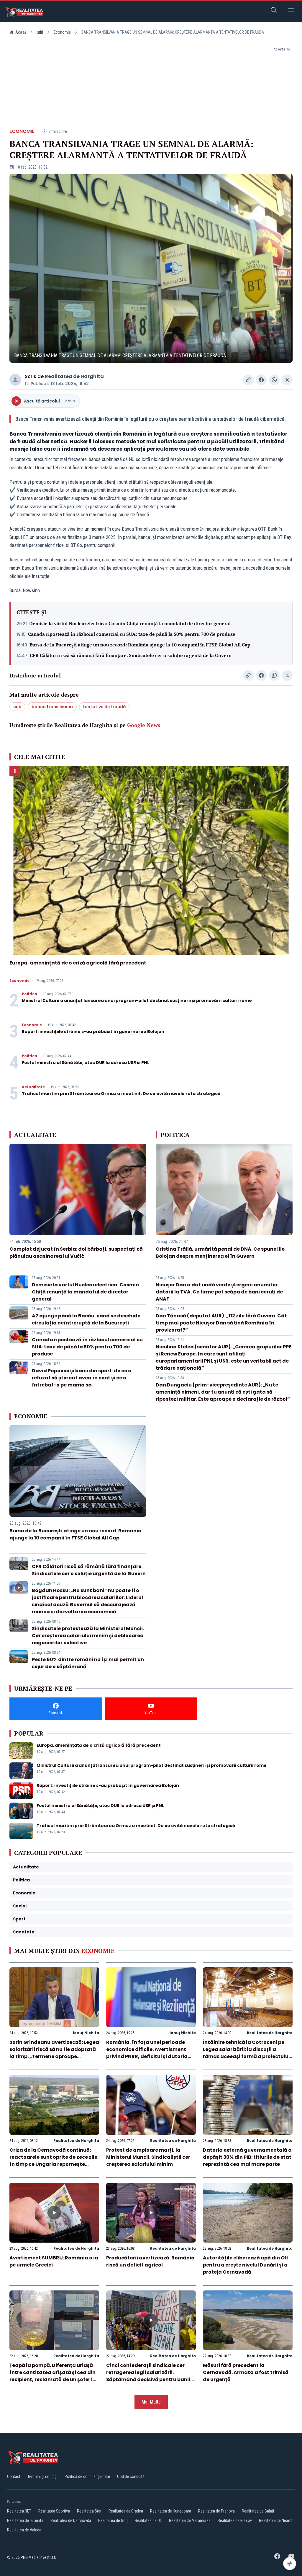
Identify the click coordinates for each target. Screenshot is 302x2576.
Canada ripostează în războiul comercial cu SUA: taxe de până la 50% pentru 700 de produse (132, 634)
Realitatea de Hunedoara (171, 2511)
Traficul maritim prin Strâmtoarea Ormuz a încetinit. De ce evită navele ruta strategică (121, 1094)
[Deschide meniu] (291, 11)
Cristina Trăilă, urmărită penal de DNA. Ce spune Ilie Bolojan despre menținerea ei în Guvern (220, 1253)
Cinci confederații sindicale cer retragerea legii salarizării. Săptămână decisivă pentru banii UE (148, 2376)
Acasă (21, 32)
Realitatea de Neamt (276, 2520)
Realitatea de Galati (258, 2511)
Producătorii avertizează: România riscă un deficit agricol (150, 2261)
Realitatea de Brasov (235, 2520)
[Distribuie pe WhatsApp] (274, 380)
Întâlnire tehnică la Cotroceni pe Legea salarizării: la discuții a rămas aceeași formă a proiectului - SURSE (246, 2053)
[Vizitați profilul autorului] (15, 380)
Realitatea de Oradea (126, 2511)
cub (17, 707)
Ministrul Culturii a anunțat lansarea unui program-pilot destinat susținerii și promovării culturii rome (137, 1001)
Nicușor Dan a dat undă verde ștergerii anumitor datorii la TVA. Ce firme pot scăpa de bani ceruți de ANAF (219, 1292)
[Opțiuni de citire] (290, 2564)
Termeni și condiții (42, 2476)
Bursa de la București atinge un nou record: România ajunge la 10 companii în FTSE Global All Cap (140, 645)
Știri (40, 32)
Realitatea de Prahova (216, 2511)
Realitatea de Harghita (74, 376)
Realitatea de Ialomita (25, 2520)
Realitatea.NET (19, 2511)
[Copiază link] (248, 380)
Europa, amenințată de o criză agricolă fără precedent (78, 963)
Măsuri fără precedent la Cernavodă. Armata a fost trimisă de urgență (246, 2372)
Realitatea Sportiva (54, 2511)
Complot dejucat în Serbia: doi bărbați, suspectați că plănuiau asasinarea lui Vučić (76, 1253)
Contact (14, 2476)
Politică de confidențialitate (87, 2476)
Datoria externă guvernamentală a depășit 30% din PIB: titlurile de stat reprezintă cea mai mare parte (247, 2157)
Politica (29, 994)
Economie (62, 32)
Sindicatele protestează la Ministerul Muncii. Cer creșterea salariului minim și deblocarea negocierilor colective (88, 1636)
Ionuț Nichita (86, 2033)
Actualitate (33, 1087)
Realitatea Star (89, 2511)
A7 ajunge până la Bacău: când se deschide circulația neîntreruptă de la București (86, 1319)
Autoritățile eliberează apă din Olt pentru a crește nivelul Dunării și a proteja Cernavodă (246, 2265)
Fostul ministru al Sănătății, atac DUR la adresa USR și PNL (86, 1063)
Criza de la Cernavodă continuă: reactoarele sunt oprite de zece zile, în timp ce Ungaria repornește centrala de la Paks (54, 2161)
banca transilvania (52, 707)
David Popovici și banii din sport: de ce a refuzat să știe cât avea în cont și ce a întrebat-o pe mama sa (82, 1378)
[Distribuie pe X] (287, 380)
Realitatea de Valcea (24, 2530)
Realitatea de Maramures (190, 2520)
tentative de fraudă (104, 707)
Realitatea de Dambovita (71, 2520)
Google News (144, 725)
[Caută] (274, 11)
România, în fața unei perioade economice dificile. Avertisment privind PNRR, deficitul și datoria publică (147, 2053)
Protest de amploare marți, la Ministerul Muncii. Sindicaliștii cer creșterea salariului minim (148, 2157)
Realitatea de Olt (148, 2520)
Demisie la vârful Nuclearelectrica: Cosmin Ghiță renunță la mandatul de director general (130, 623)
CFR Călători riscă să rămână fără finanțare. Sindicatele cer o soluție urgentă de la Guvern (131, 655)
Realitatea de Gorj (113, 2520)
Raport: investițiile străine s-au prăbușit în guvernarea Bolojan (93, 1032)
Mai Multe (151, 2402)
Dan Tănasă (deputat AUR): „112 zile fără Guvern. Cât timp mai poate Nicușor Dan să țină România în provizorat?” (221, 1323)
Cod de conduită (131, 2476)
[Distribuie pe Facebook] (261, 380)
